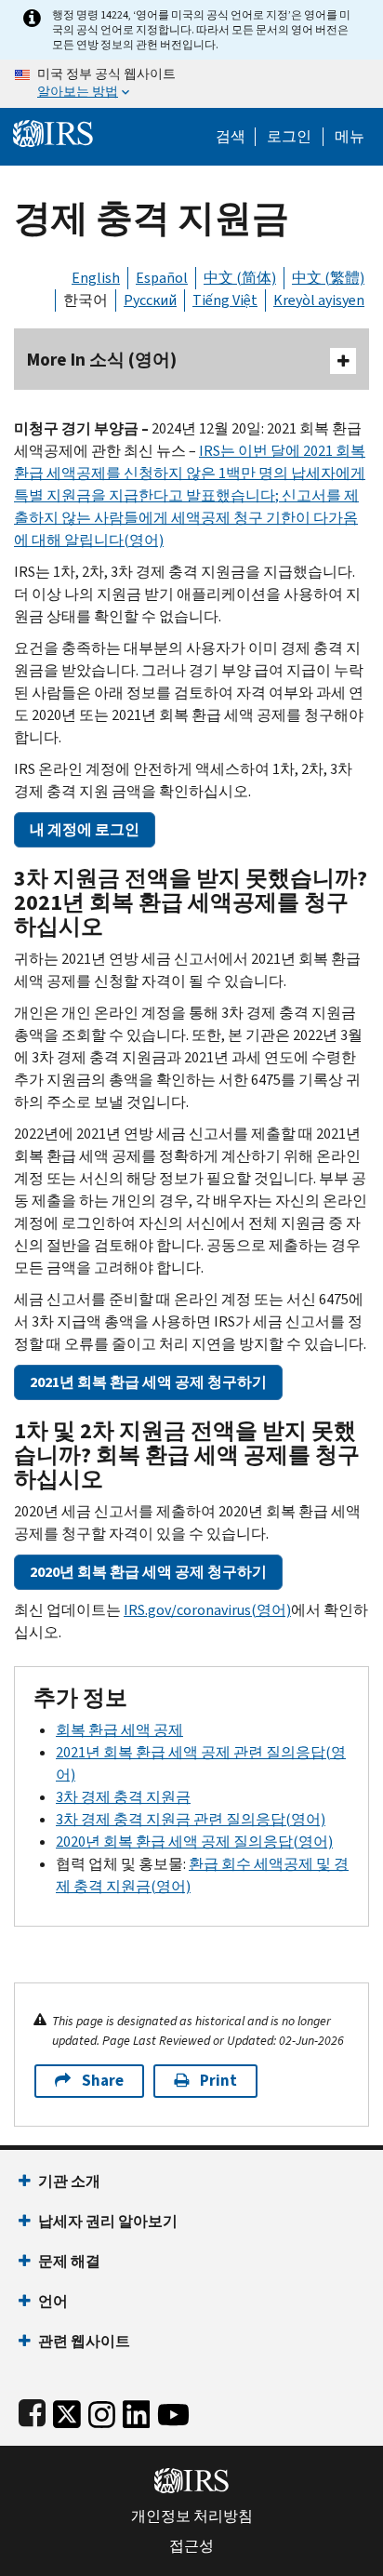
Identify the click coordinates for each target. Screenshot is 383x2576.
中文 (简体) (240, 278)
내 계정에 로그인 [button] (85, 829)
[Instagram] (102, 2411)
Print (218, 2081)
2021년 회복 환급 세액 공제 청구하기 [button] (148, 1382)
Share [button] (103, 2081)
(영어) (207, 1610)
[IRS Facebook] (32, 2411)
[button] (289, 137)
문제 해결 (69, 2261)
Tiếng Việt (225, 300)
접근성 (191, 2546)
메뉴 (350, 137)
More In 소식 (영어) (102, 360)
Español (162, 278)
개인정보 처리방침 (192, 2516)
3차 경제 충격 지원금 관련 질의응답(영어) (191, 1819)
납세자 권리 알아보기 (108, 2221)
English (96, 278)
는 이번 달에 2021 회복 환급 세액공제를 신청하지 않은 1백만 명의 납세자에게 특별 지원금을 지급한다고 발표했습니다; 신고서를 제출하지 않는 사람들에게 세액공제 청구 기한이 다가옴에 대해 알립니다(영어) (190, 495)
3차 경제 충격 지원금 (123, 1797)
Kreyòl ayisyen (319, 300)
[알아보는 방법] (191, 84)
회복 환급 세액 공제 (119, 1730)
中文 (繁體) (328, 278)
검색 (231, 137)
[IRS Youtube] (173, 2411)
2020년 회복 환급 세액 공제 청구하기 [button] (148, 1572)
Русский (150, 300)
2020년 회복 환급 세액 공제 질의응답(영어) (194, 1842)
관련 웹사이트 (84, 2341)
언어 (53, 2301)
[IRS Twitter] (67, 2411)
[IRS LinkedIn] (137, 2411)
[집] (53, 132)
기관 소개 (69, 2181)
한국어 (86, 300)
